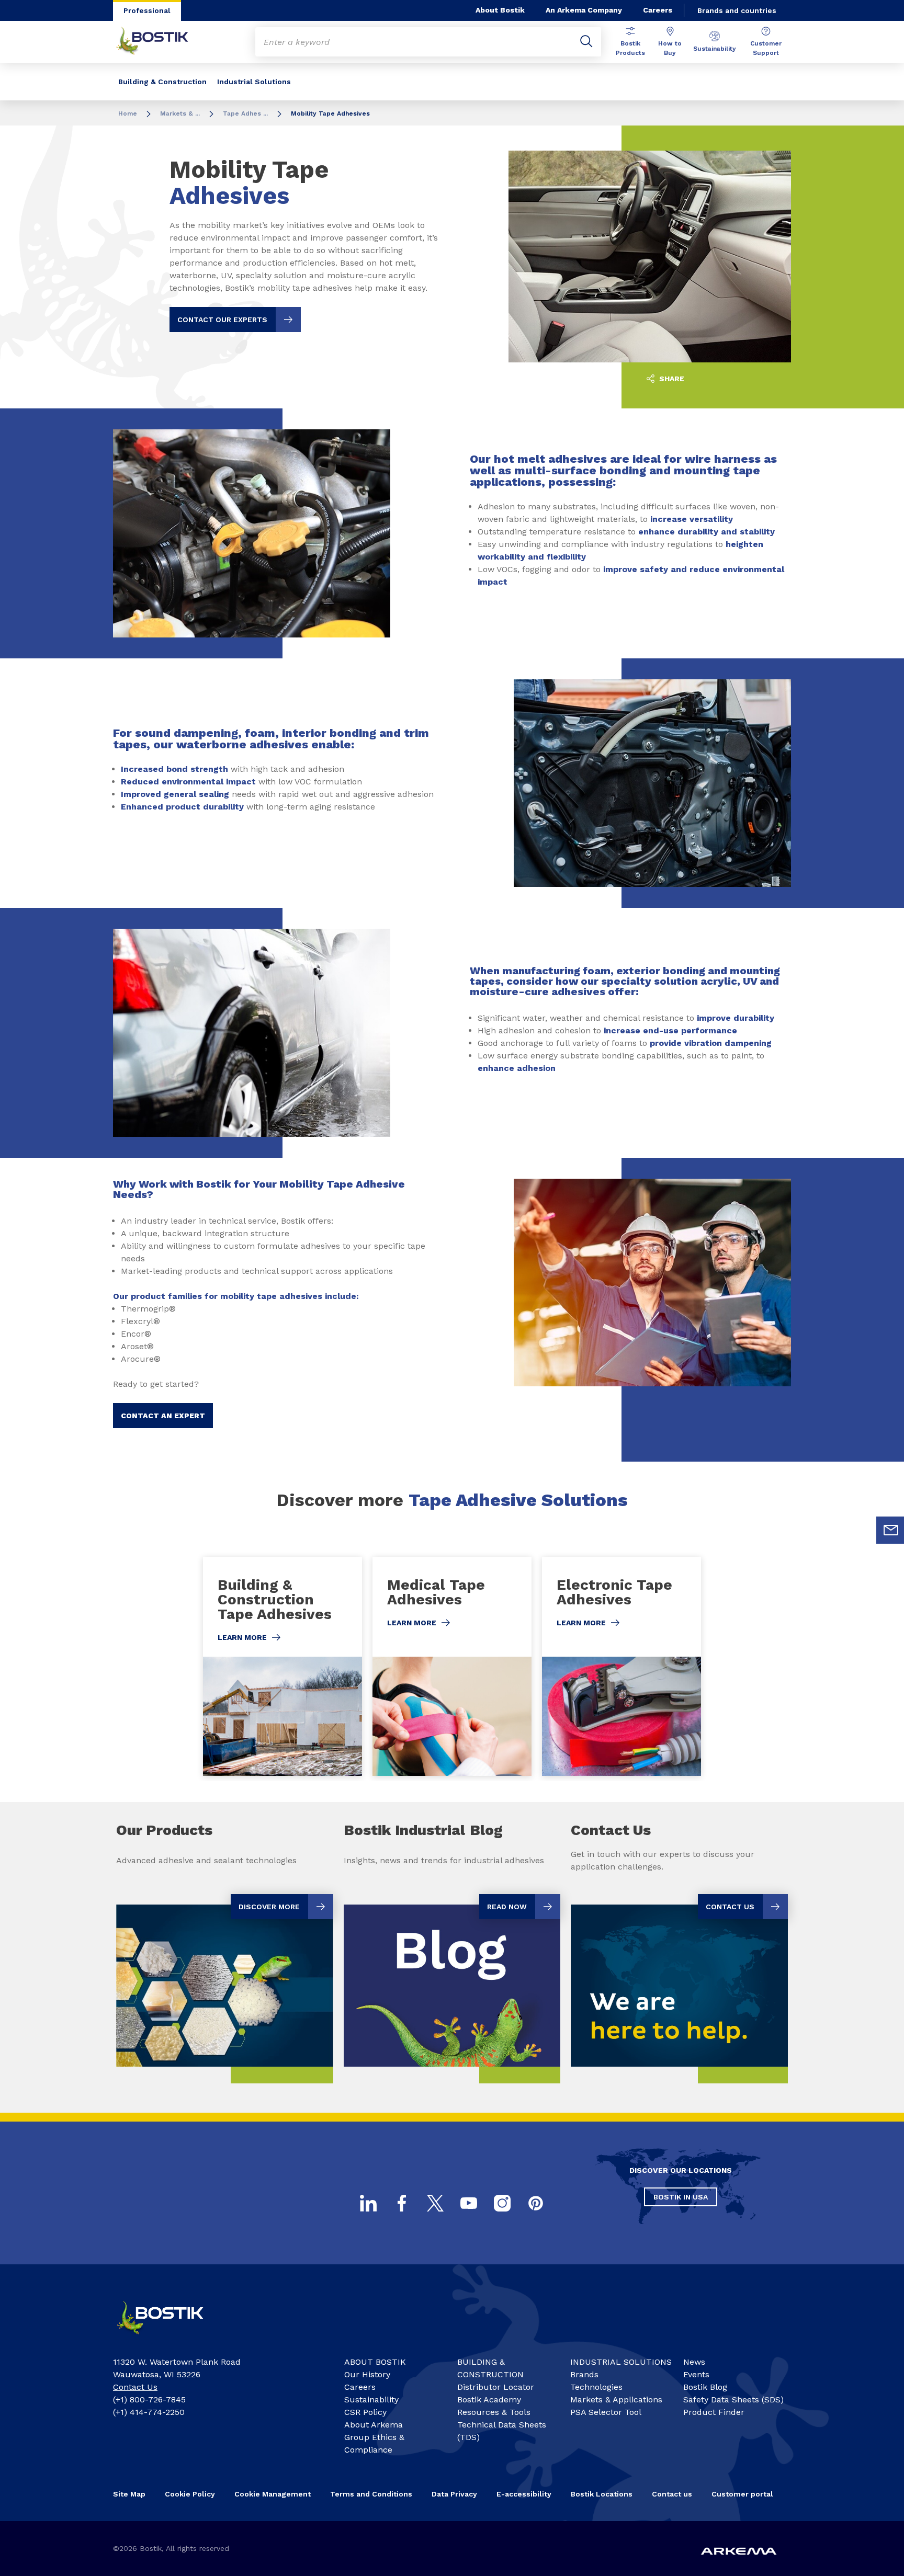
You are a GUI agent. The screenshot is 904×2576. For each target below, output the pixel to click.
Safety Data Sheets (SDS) (733, 2400)
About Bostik (500, 10)
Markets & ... (180, 113)
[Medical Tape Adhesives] (452, 1666)
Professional (147, 10)
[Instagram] (502, 2203)
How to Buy (670, 48)
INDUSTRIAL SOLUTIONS (621, 2362)
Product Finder (714, 2412)
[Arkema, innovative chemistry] (169, 2339)
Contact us (672, 2494)
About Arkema (374, 2425)
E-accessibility (524, 2494)
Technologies (596, 2387)
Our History (367, 2374)
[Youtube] (469, 2203)
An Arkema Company (584, 10)
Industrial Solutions (254, 82)
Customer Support (766, 48)
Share (671, 379)
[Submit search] (586, 42)
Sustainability (715, 49)
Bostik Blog (705, 2387)
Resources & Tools (494, 2412)
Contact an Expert (163, 1416)
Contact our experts (222, 320)
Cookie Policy (190, 2494)
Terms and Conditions (371, 2494)
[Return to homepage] (160, 42)
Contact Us (135, 2387)
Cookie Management (273, 2494)
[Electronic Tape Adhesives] (621, 1666)
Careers (658, 10)
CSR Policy (365, 2412)
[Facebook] (402, 2203)
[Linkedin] (368, 2203)
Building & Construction (162, 82)
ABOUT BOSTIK (375, 2362)
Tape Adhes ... (245, 113)
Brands (584, 2374)
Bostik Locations (602, 2494)
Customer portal (742, 2494)
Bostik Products (630, 48)
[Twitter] (435, 2203)
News (694, 2362)
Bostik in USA (681, 2197)
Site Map (129, 2494)
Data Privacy (454, 2494)
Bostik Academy (489, 2400)
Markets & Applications (616, 2400)
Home (128, 113)
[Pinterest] (536, 2203)
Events (696, 2374)
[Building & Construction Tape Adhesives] (282, 1666)
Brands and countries (737, 10)
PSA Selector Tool (606, 2412)
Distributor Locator (496, 2387)
